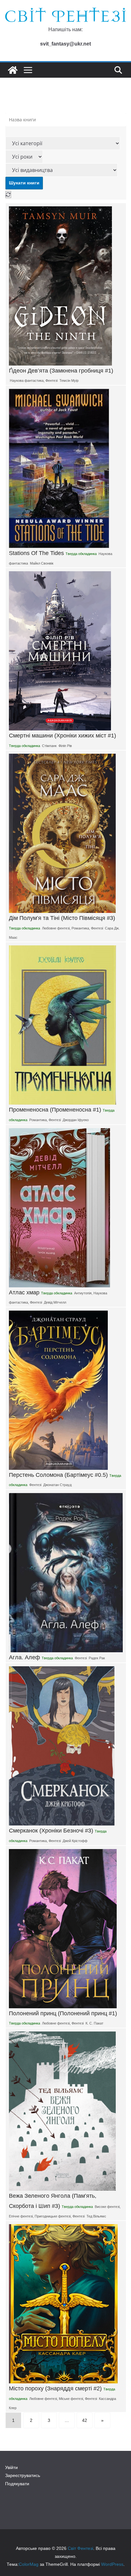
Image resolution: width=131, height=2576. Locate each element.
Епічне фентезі (21, 2216)
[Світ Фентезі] (13, 70)
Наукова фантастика (27, 381)
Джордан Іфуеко (76, 1120)
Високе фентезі (107, 2207)
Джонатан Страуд (57, 1485)
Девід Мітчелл (55, 1302)
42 (85, 2420)
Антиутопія (83, 1293)
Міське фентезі (71, 2399)
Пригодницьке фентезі (53, 2216)
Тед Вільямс (96, 2216)
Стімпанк (49, 746)
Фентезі (52, 381)
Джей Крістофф (75, 1841)
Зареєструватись (23, 2475)
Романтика (80, 928)
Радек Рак (97, 1658)
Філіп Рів (65, 746)
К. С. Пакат (94, 2023)
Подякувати (17, 2484)
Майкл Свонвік (42, 563)
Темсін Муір (69, 381)
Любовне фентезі (56, 928)
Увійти (11, 2467)
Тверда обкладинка (81, 554)
